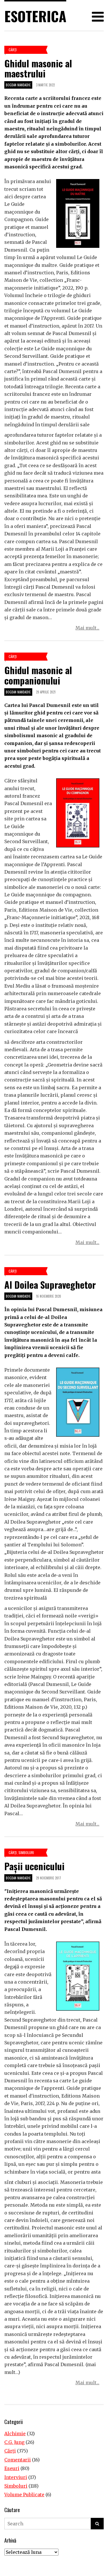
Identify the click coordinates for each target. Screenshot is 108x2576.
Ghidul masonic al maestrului (38, 68)
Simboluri (26, 1852)
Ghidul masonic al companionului (38, 675)
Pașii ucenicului (34, 1866)
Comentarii (18, 2460)
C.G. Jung (14, 2442)
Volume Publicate (24, 2495)
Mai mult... (87, 628)
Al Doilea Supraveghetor (50, 1285)
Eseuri (12, 2468)
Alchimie (15, 2434)
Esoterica (35, 16)
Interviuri (16, 2477)
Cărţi (13, 50)
